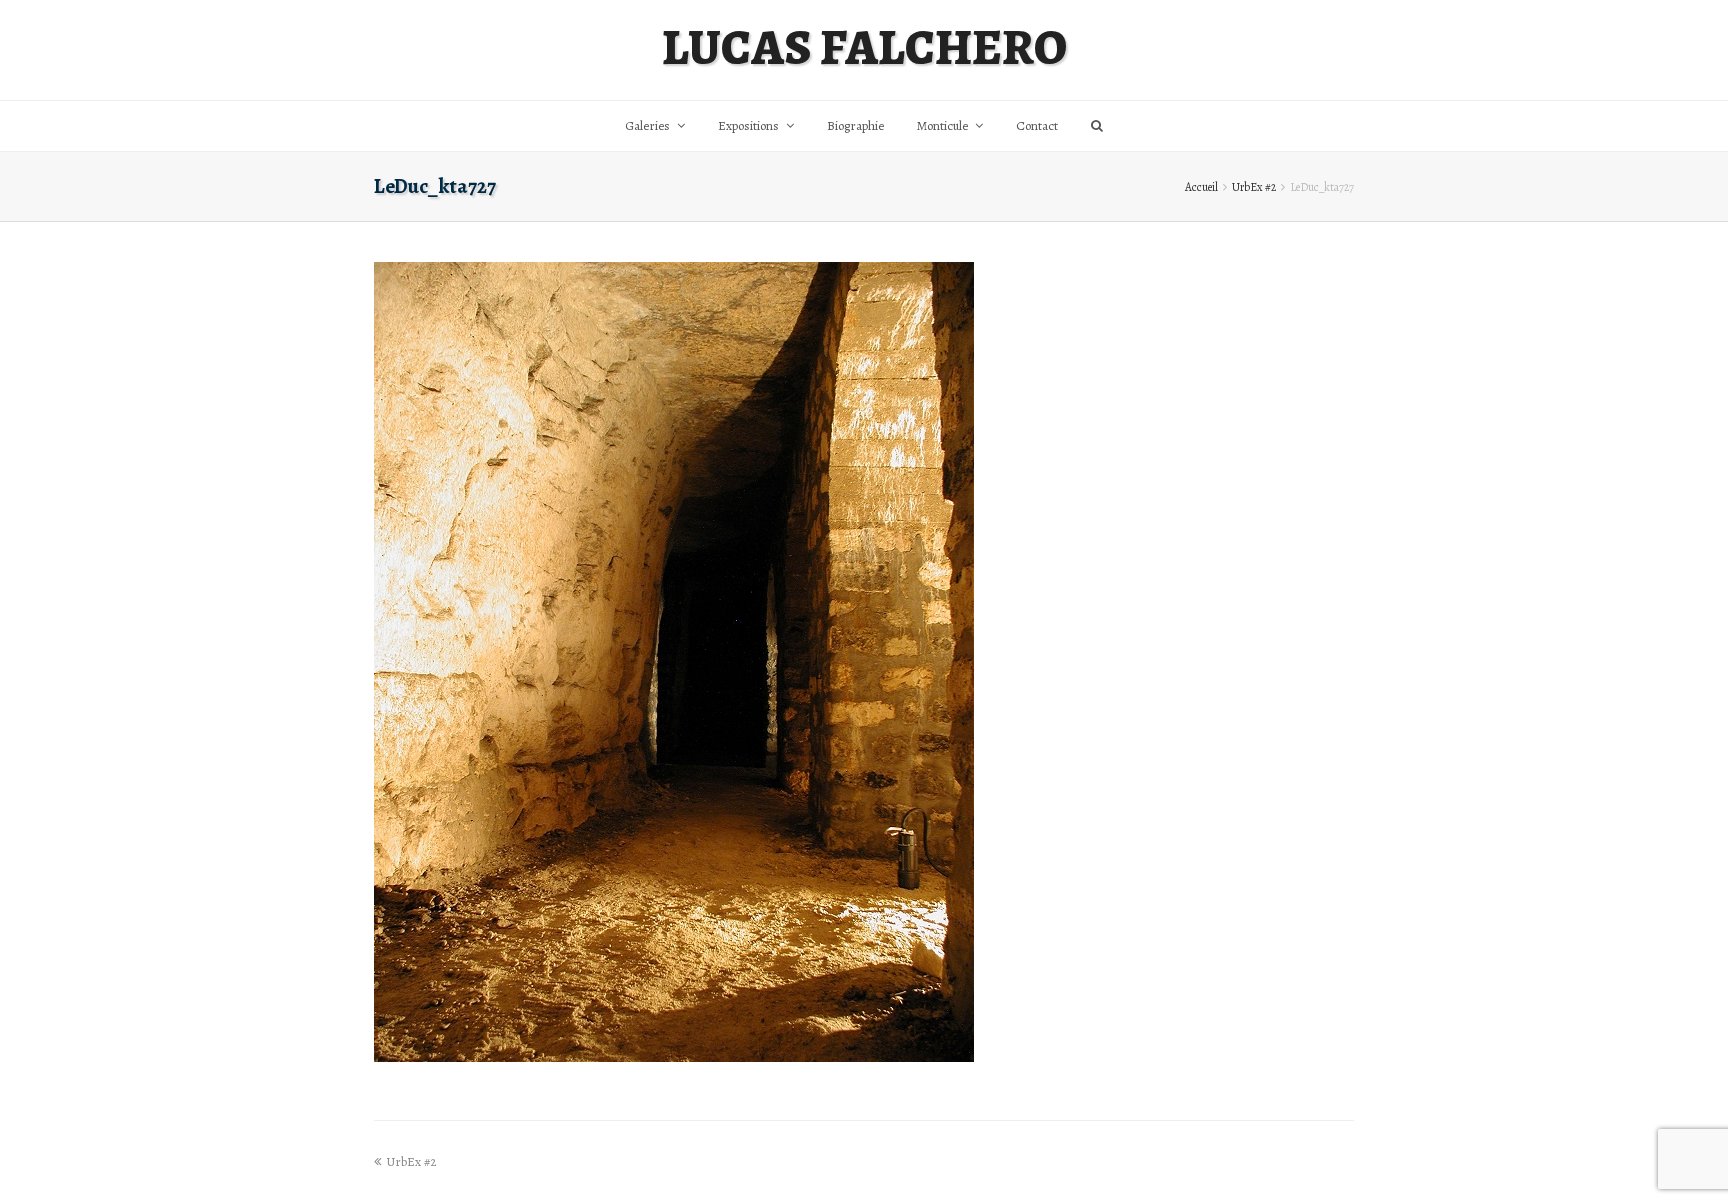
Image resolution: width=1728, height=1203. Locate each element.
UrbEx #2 (1254, 187)
